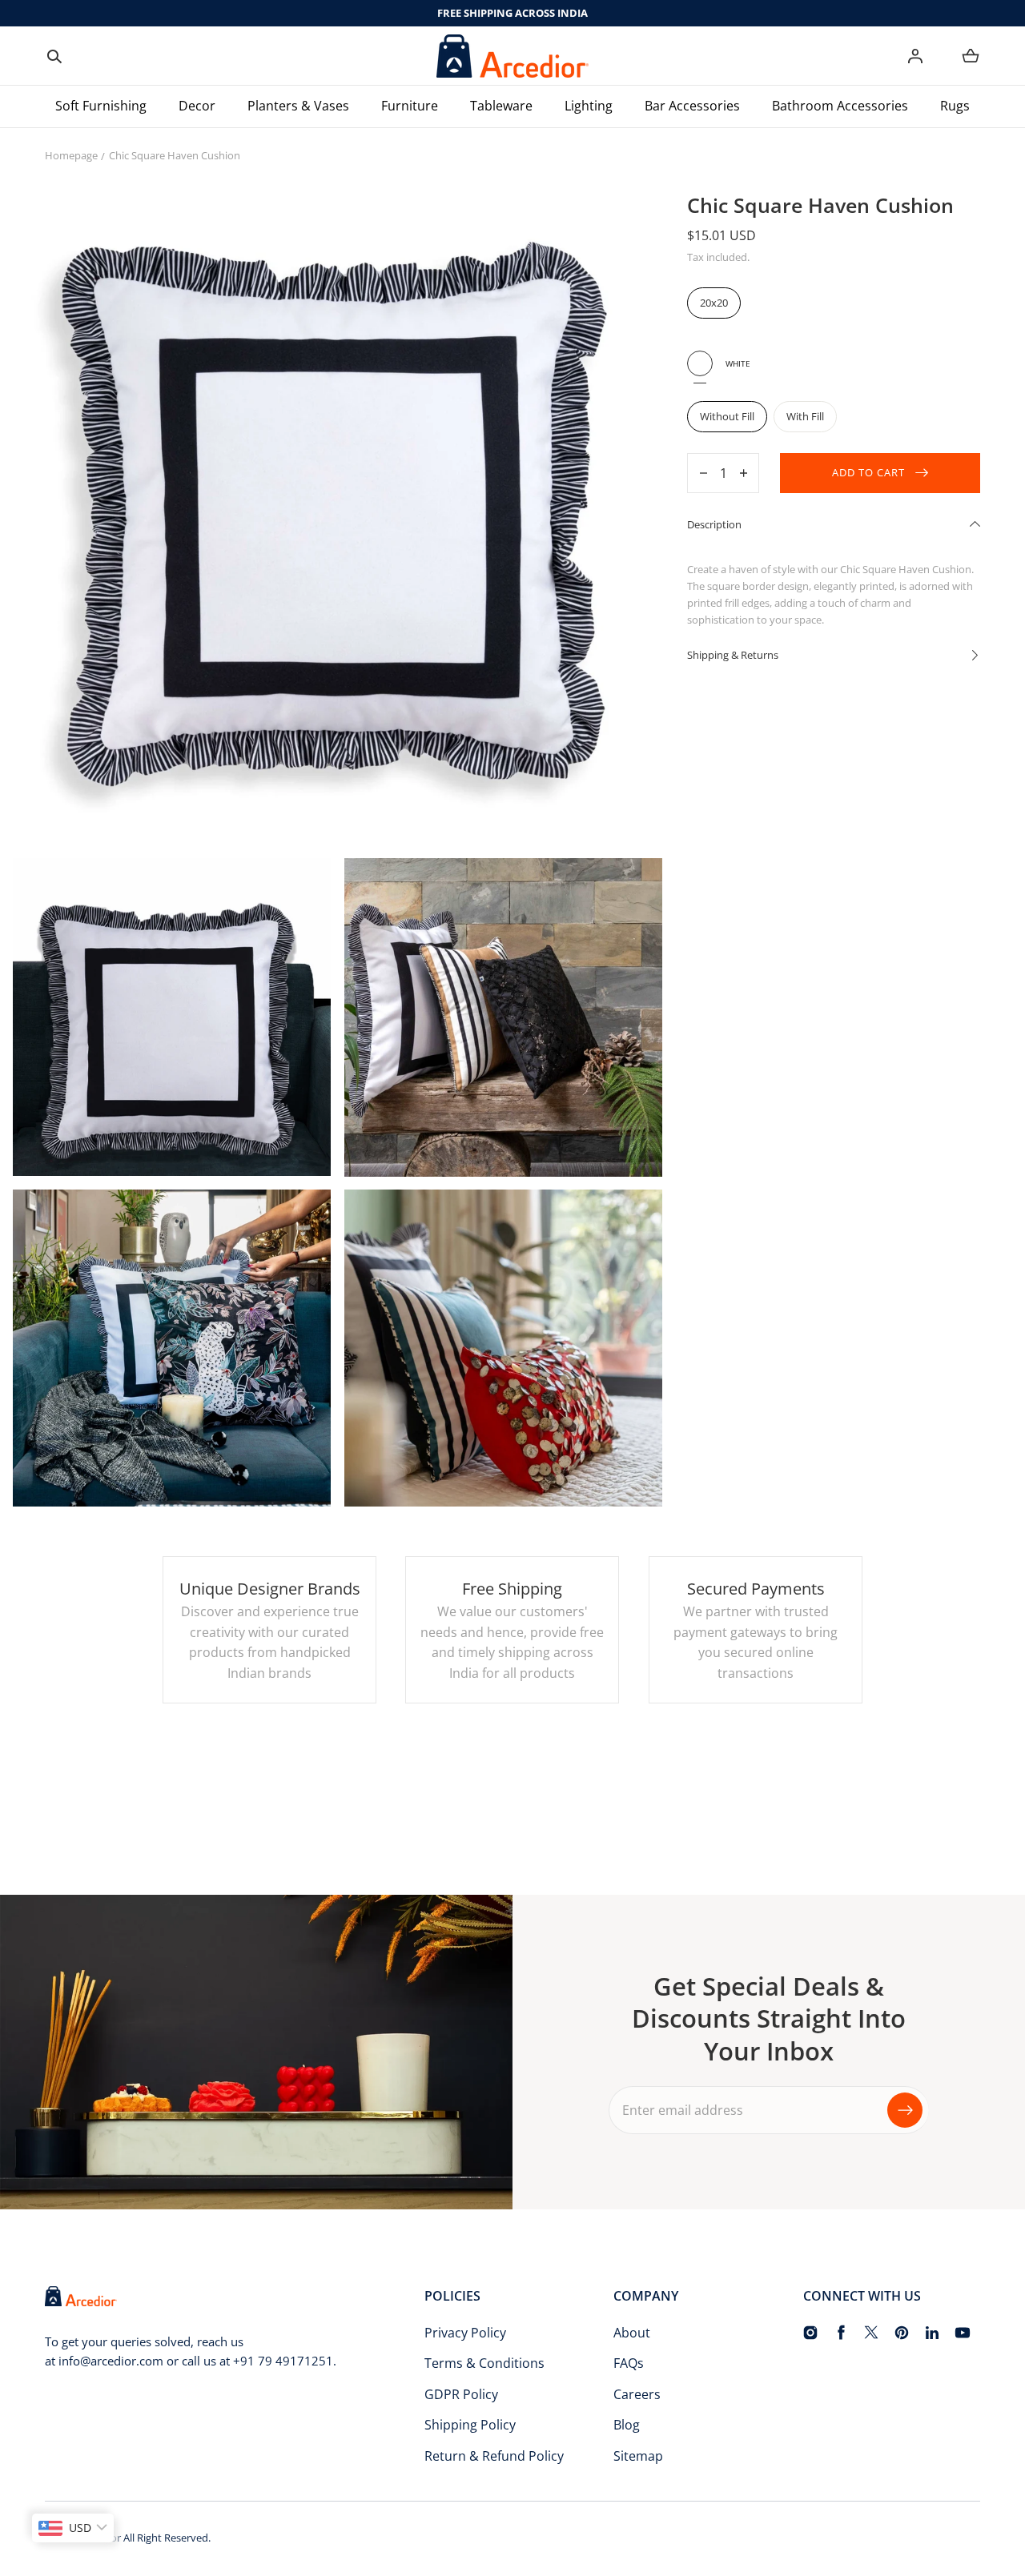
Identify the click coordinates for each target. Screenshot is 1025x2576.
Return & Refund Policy (494, 2456)
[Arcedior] (512, 56)
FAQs (629, 2363)
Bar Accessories (692, 106)
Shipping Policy (470, 2425)
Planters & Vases (298, 106)
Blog (627, 2425)
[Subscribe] (905, 2110)
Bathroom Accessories (840, 106)
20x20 (714, 303)
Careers (637, 2394)
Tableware (501, 106)
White (700, 363)
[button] (54, 56)
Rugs (955, 106)
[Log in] (915, 56)
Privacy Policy (465, 2333)
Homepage (71, 155)
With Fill (805, 416)
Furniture (410, 106)
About (632, 2333)
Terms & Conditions (484, 2363)
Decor (197, 106)
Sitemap (638, 2456)
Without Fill (727, 416)
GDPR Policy (461, 2394)
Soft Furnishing (101, 106)
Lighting (589, 106)
